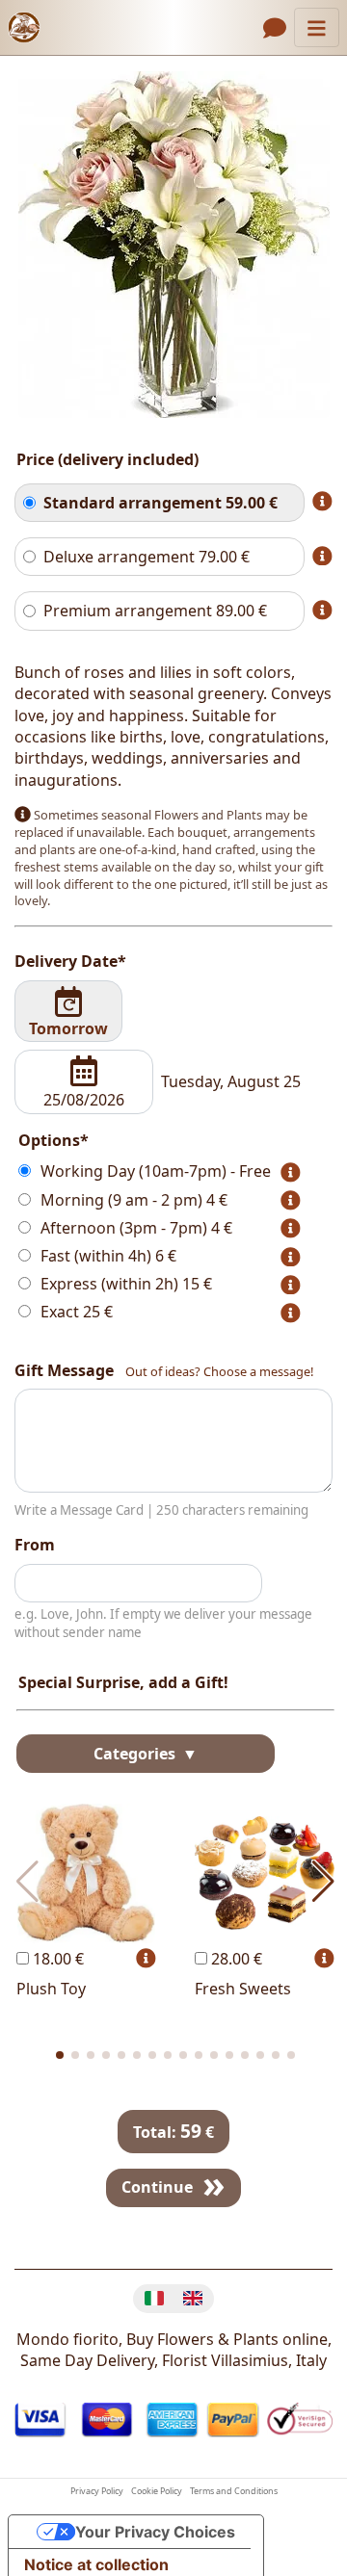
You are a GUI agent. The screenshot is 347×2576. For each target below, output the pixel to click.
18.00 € (56, 1959)
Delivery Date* (70, 961)
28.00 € (235, 1959)
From (35, 1545)
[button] (60, 2055)
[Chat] (275, 28)
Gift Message (64, 1370)
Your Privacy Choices (155, 2532)
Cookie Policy (157, 2492)
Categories (136, 1754)
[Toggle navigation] (317, 27)
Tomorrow (68, 1028)
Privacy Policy (97, 2492)
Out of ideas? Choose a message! (219, 1372)
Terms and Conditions (234, 2492)
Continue (157, 2187)
